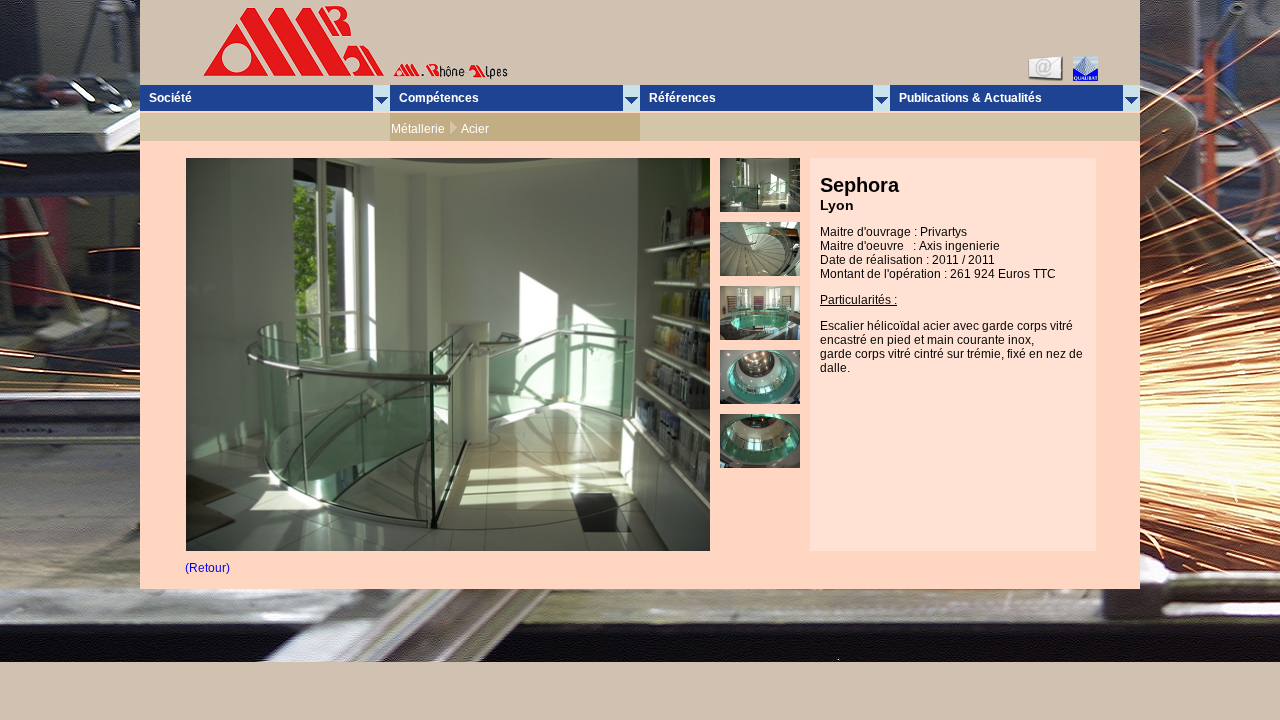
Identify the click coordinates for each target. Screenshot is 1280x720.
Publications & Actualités (970, 98)
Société (170, 98)
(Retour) (207, 568)
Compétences (439, 98)
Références (682, 98)
